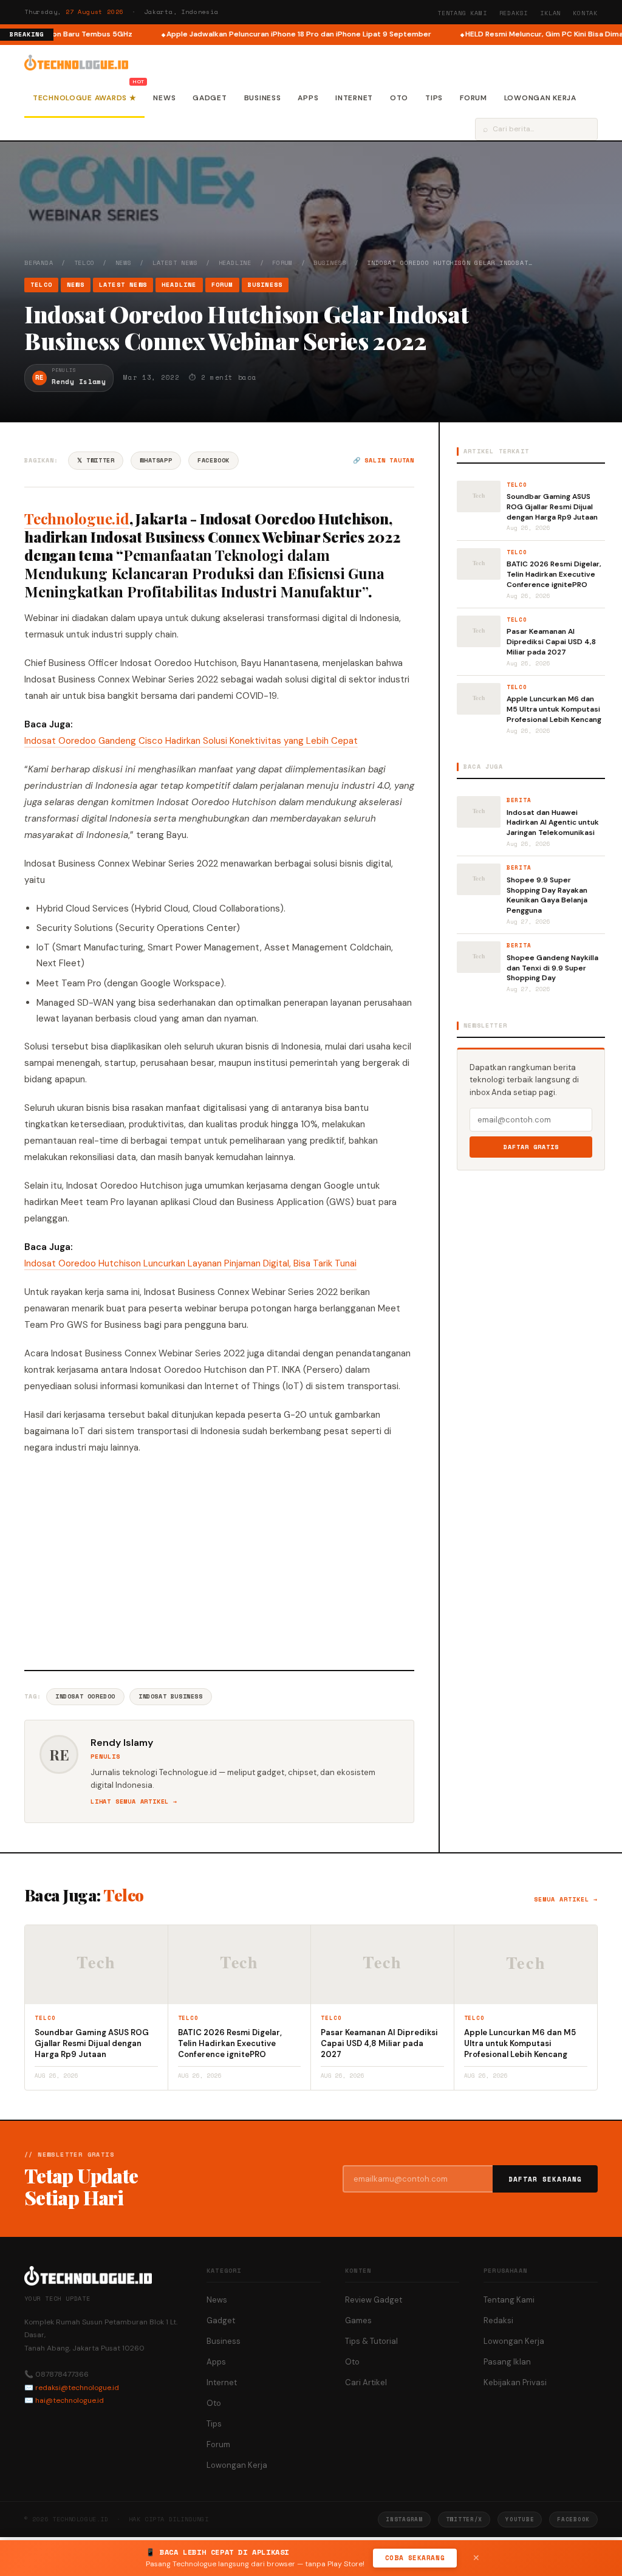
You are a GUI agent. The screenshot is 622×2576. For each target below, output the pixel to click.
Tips (434, 98)
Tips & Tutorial (371, 2341)
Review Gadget (374, 2300)
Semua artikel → (566, 1899)
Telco (84, 263)
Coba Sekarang (415, 2558)
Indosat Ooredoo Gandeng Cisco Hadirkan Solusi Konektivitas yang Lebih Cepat (191, 741)
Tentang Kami (462, 13)
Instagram (404, 2519)
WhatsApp (156, 460)
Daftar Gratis (531, 1147)
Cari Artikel (366, 2382)
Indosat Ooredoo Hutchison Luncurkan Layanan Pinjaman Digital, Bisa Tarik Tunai (190, 1263)
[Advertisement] (219, 1561)
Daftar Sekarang (545, 2179)
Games (358, 2320)
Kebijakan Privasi (515, 2382)
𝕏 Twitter (96, 460)
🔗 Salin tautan (384, 460)
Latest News (175, 263)
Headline (235, 263)
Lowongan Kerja (540, 98)
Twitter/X (464, 2519)
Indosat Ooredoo (85, 1696)
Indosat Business (171, 1696)
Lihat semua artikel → (134, 1801)
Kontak (585, 13)
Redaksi (514, 13)
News (164, 98)
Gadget (210, 98)
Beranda (39, 263)
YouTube (520, 2519)
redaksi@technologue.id (77, 2388)
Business (263, 98)
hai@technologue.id (70, 2400)
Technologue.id (77, 518)
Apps (308, 98)
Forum (473, 98)
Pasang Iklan (507, 2362)
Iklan (550, 13)
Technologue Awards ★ (84, 98)
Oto (399, 98)
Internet (354, 98)
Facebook (214, 460)
